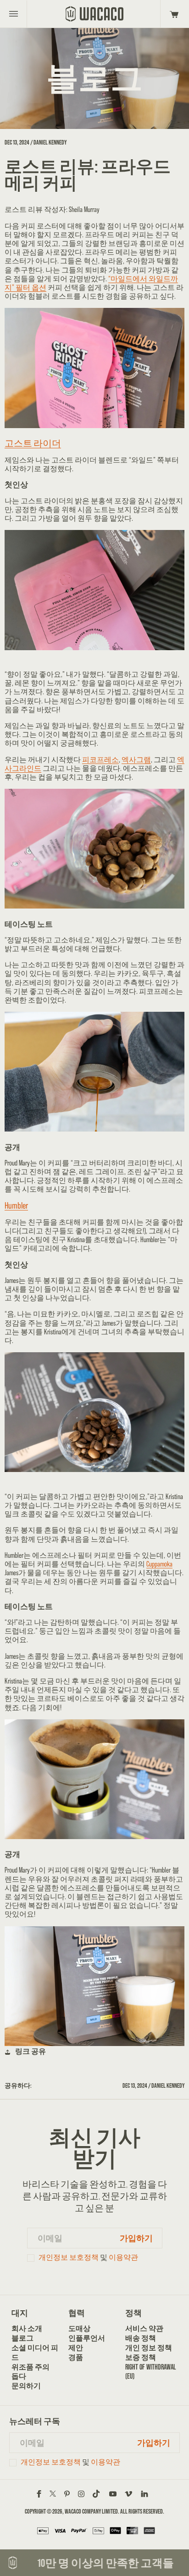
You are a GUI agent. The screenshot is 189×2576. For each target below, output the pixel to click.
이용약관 (123, 2257)
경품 (76, 2357)
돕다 (19, 2376)
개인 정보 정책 (149, 2348)
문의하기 (26, 2386)
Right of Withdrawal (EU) (151, 2372)
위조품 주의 (31, 2367)
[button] (173, 14)
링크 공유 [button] (31, 2051)
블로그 (22, 2338)
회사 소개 (27, 2328)
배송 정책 (141, 2338)
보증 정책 (141, 2357)
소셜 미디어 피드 (35, 2353)
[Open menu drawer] (14, 14)
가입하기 (136, 2238)
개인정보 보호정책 (69, 2257)
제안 (76, 2348)
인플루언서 (87, 2338)
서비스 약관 (144, 2328)
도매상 (79, 2328)
